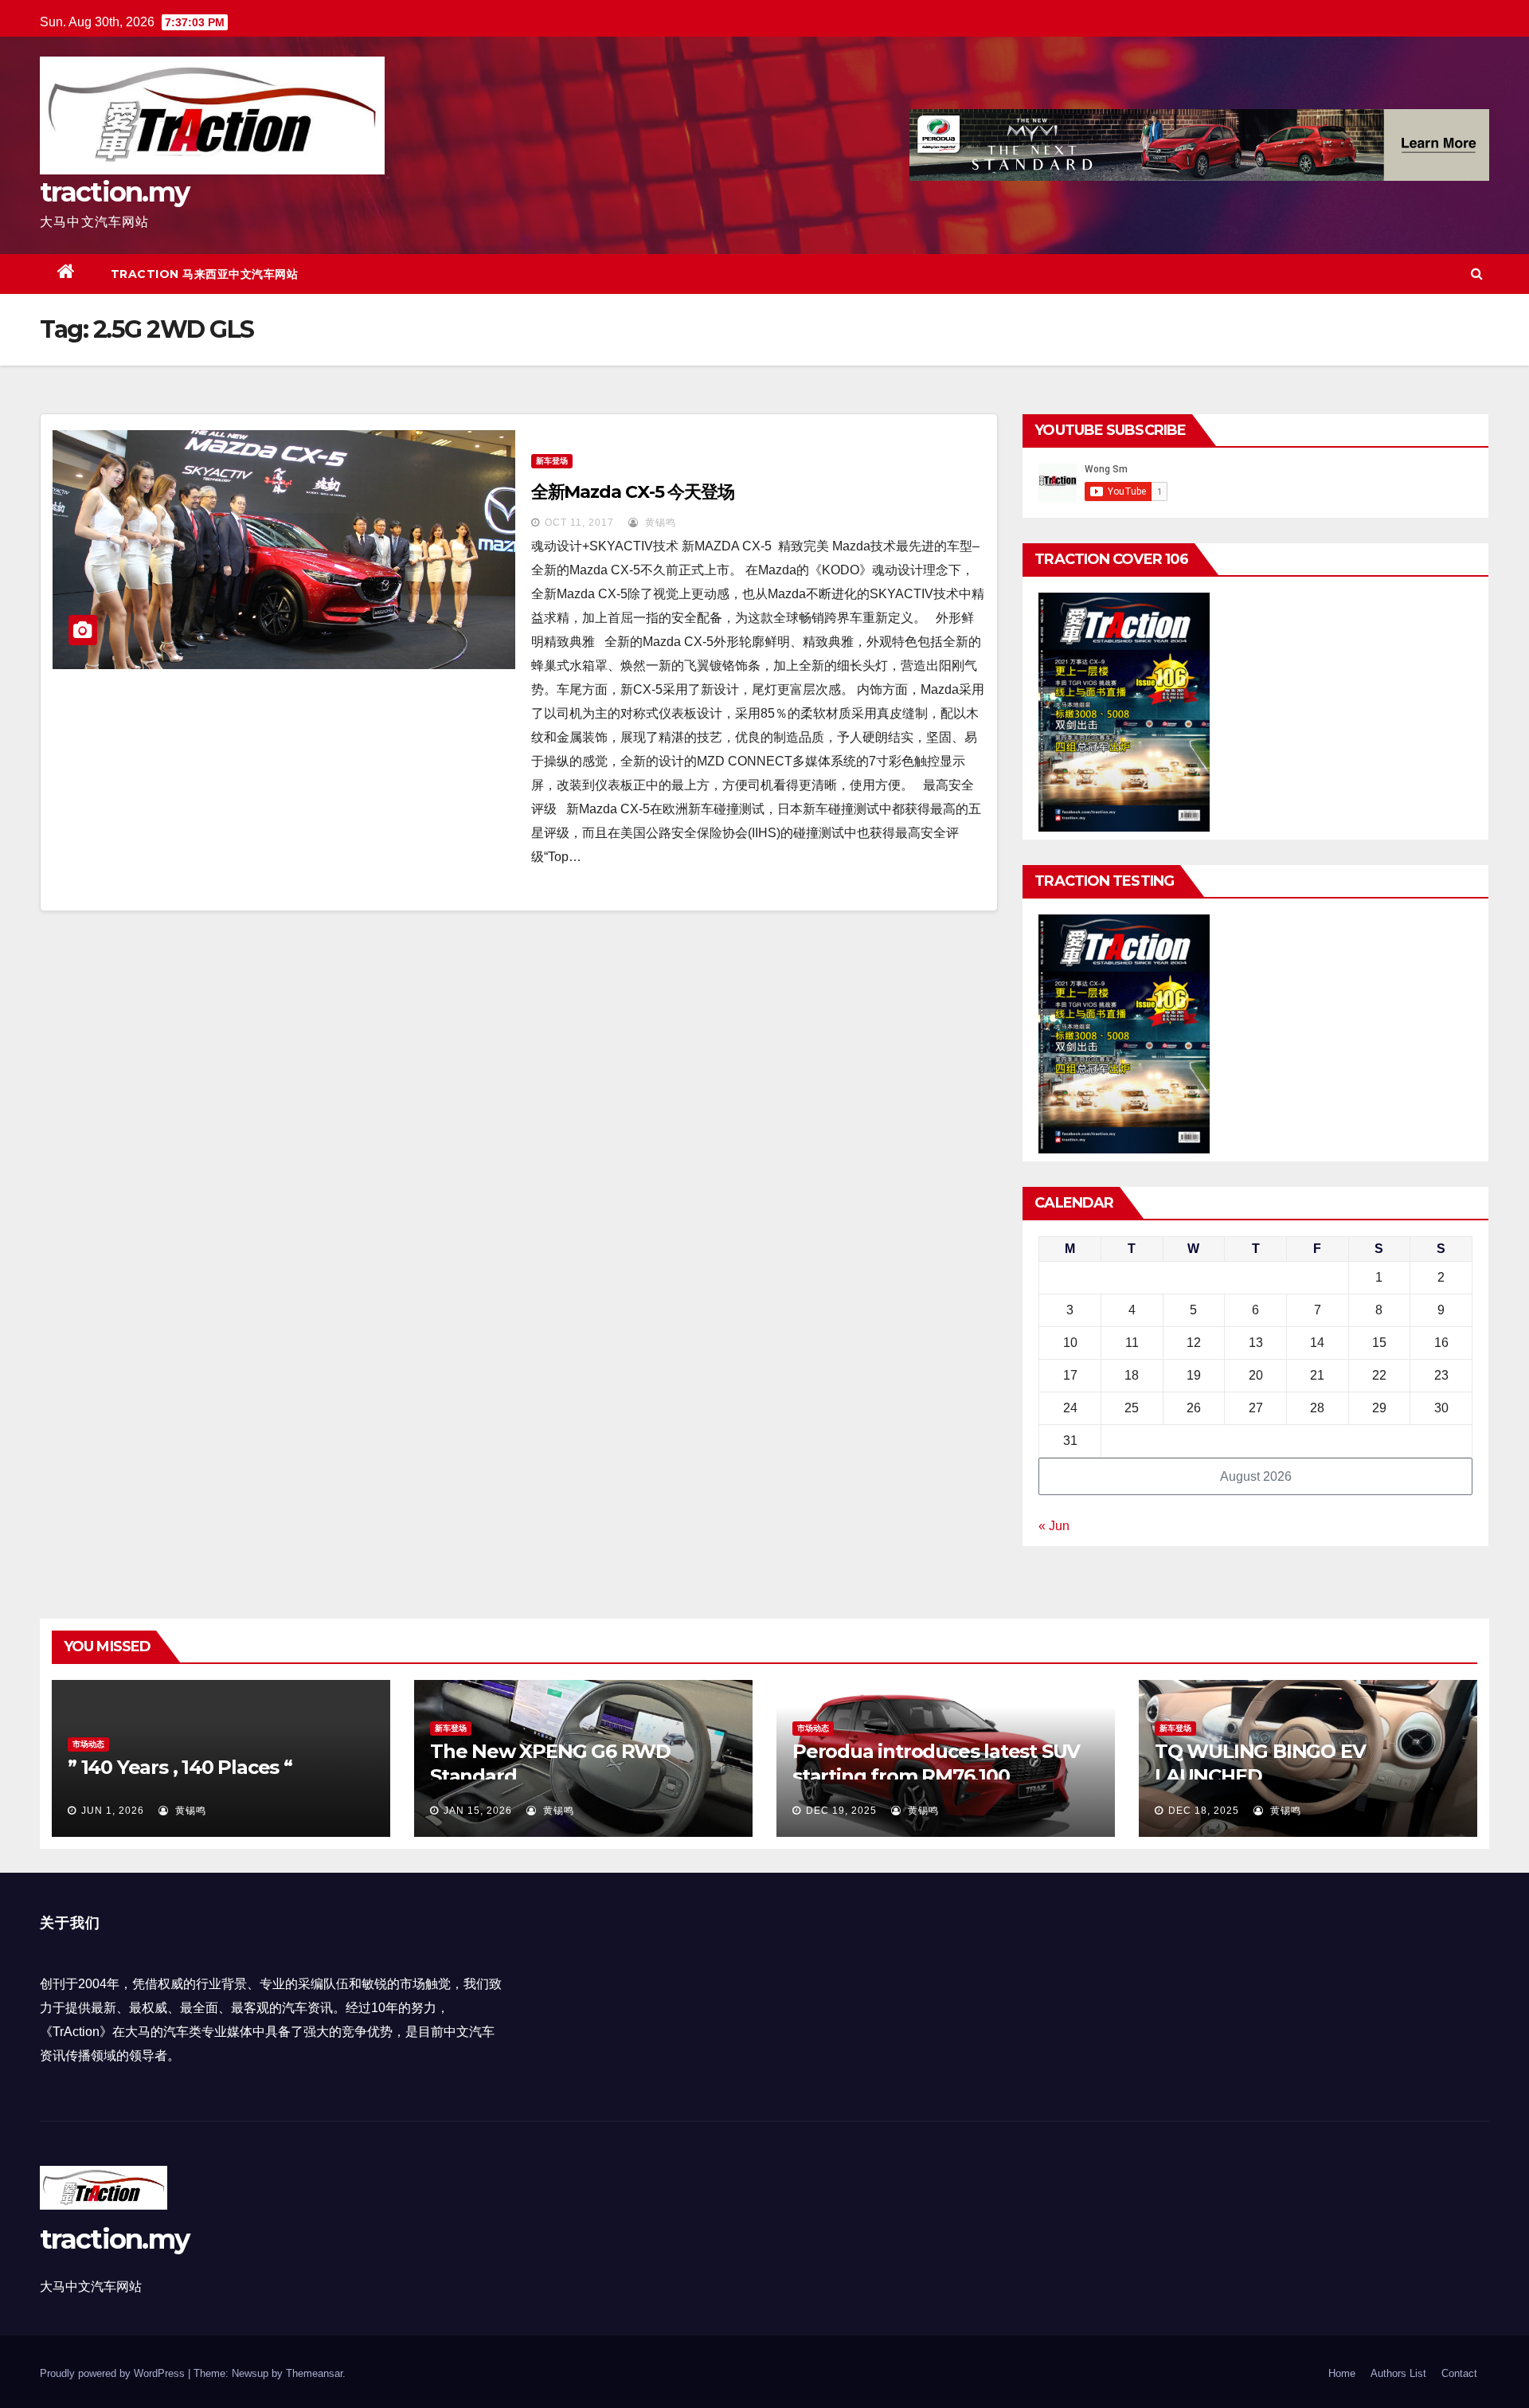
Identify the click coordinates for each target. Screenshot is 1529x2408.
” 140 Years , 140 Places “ (180, 1767)
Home (1342, 2373)
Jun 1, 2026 (113, 1811)
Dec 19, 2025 (841, 1811)
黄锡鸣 (659, 523)
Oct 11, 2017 (579, 523)
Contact (1459, 2373)
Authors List (1398, 2373)
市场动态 (88, 1744)
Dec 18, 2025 (1204, 1811)
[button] (1477, 274)
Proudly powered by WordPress (114, 2373)
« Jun (1054, 1526)
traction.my (114, 192)
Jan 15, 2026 (478, 1811)
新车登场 (552, 461)
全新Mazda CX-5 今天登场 (633, 492)
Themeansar (314, 2373)
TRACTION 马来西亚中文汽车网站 (205, 274)
